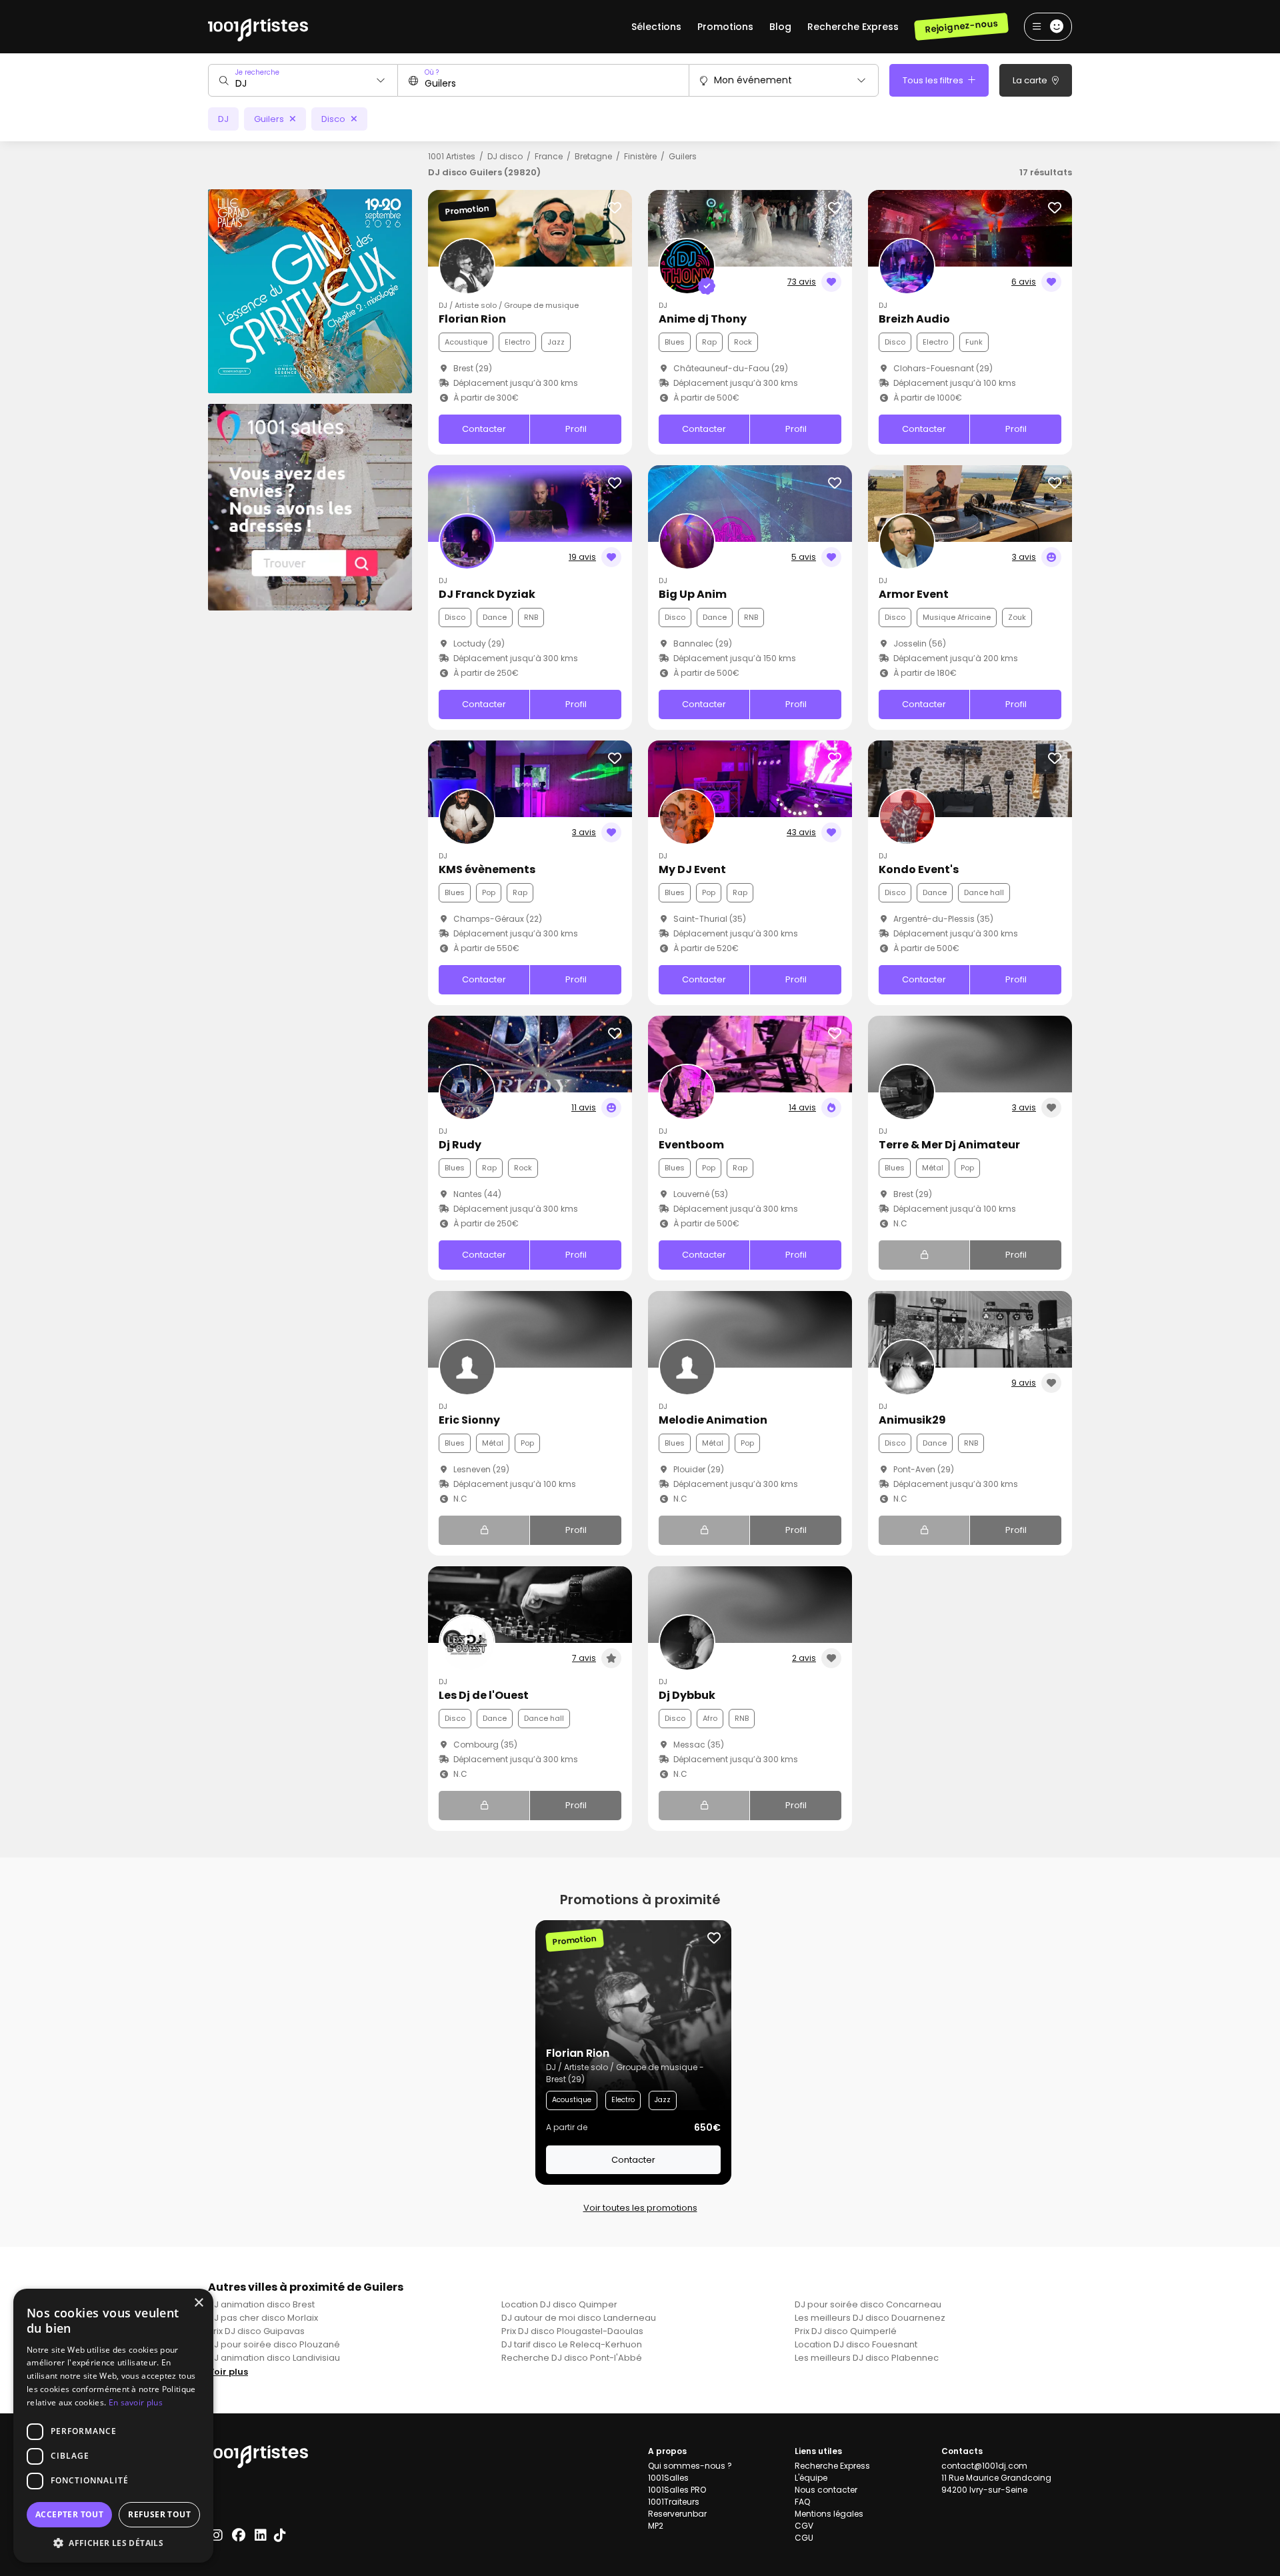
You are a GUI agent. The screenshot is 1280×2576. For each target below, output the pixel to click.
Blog (780, 27)
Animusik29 (912, 1420)
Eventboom (691, 1145)
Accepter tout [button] (69, 2514)
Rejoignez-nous (961, 26)
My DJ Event (692, 869)
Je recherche (257, 72)
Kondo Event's (919, 869)
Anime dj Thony (703, 319)
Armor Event (914, 594)
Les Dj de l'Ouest (484, 1695)
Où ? (432, 72)
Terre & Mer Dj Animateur (949, 1145)
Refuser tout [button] (159, 2514)
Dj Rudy (460, 1145)
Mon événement (753, 80)
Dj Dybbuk (687, 1695)
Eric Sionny (469, 1420)
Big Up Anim (693, 594)
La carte (1031, 80)
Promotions (725, 27)
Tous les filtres (934, 80)
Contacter (484, 429)
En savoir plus (136, 2402)
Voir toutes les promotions (640, 2208)
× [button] (198, 2303)
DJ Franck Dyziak (487, 594)
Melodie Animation (713, 1420)
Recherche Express (853, 27)
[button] (113, 2543)
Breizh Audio (914, 319)
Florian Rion (472, 319)
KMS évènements (487, 869)
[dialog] (113, 2426)
